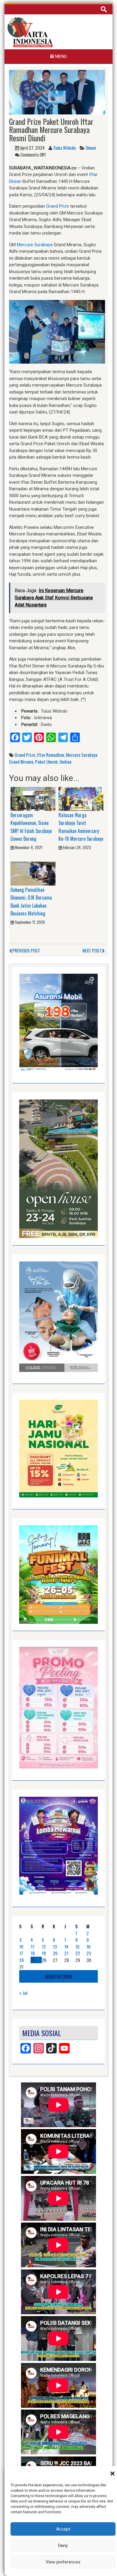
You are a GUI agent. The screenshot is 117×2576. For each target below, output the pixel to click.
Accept (63, 2529)
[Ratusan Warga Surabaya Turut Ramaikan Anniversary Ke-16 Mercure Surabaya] (81, 799)
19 (44, 1953)
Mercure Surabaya (35, 245)
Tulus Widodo (64, 148)
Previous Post (26, 950)
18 (33, 1953)
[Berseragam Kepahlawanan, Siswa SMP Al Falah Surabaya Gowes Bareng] (33, 799)
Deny (63, 2546)
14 (66, 1946)
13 (55, 1946)
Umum (91, 148)
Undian (65, 762)
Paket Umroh (46, 762)
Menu (60, 56)
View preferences (63, 2562)
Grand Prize (58, 206)
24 (22, 1960)
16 (88, 1946)
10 (21, 1946)
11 (32, 1946)
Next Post (92, 950)
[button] (112, 2474)
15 (77, 1946)
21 (66, 1953)
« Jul (23, 1993)
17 (21, 1953)
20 (55, 1953)
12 (44, 1946)
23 (89, 1953)
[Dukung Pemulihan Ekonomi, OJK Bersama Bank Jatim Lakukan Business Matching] (33, 873)
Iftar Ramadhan (51, 755)
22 (78, 1953)
